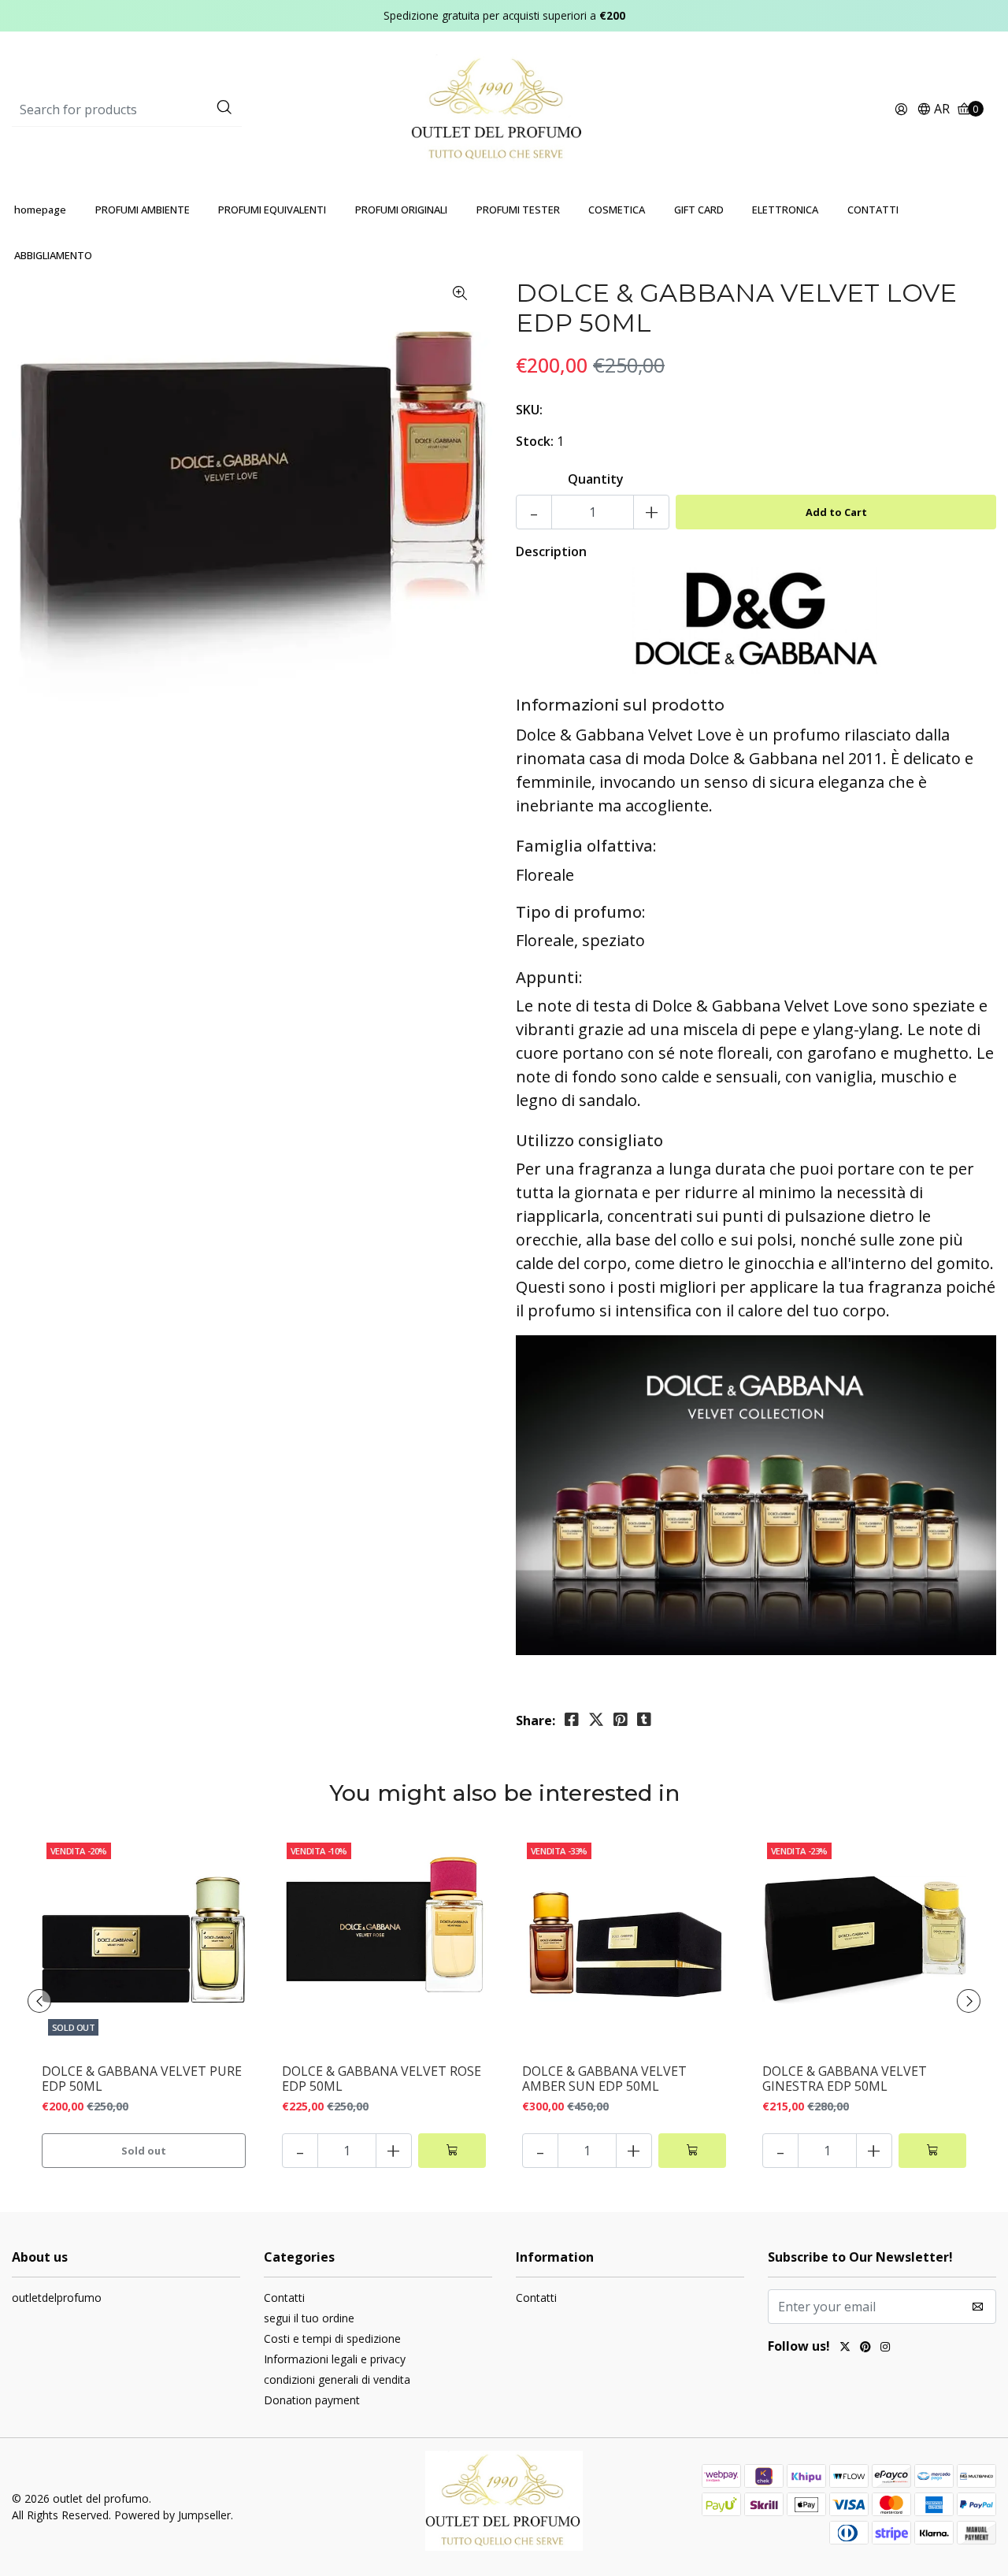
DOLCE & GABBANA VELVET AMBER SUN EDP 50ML (604, 2079)
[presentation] (39, 2001)
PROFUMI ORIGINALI (401, 210)
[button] (933, 110)
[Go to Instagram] (885, 2348)
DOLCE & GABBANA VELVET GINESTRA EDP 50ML (845, 2079)
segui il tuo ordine (309, 2318)
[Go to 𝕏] (845, 2348)
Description (551, 551)
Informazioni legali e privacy (335, 2359)
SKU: (529, 410)
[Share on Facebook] (572, 1720)
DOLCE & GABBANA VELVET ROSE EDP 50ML (382, 2079)
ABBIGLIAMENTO (53, 255)
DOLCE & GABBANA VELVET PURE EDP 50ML (142, 2079)
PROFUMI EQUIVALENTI (272, 210)
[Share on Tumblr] (644, 1720)
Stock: (535, 441)
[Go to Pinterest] (865, 2348)
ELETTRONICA (785, 210)
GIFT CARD (699, 210)
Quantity (596, 479)
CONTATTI (873, 210)
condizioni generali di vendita (337, 2379)
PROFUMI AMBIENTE (143, 210)
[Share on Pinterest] (621, 1720)
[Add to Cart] (452, 2151)
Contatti (284, 2298)
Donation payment (312, 2400)
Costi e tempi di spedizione (332, 2338)
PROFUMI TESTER (518, 210)
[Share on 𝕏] (596, 1720)
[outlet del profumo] (504, 109)
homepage (40, 210)
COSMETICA (617, 210)
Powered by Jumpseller (172, 2515)
